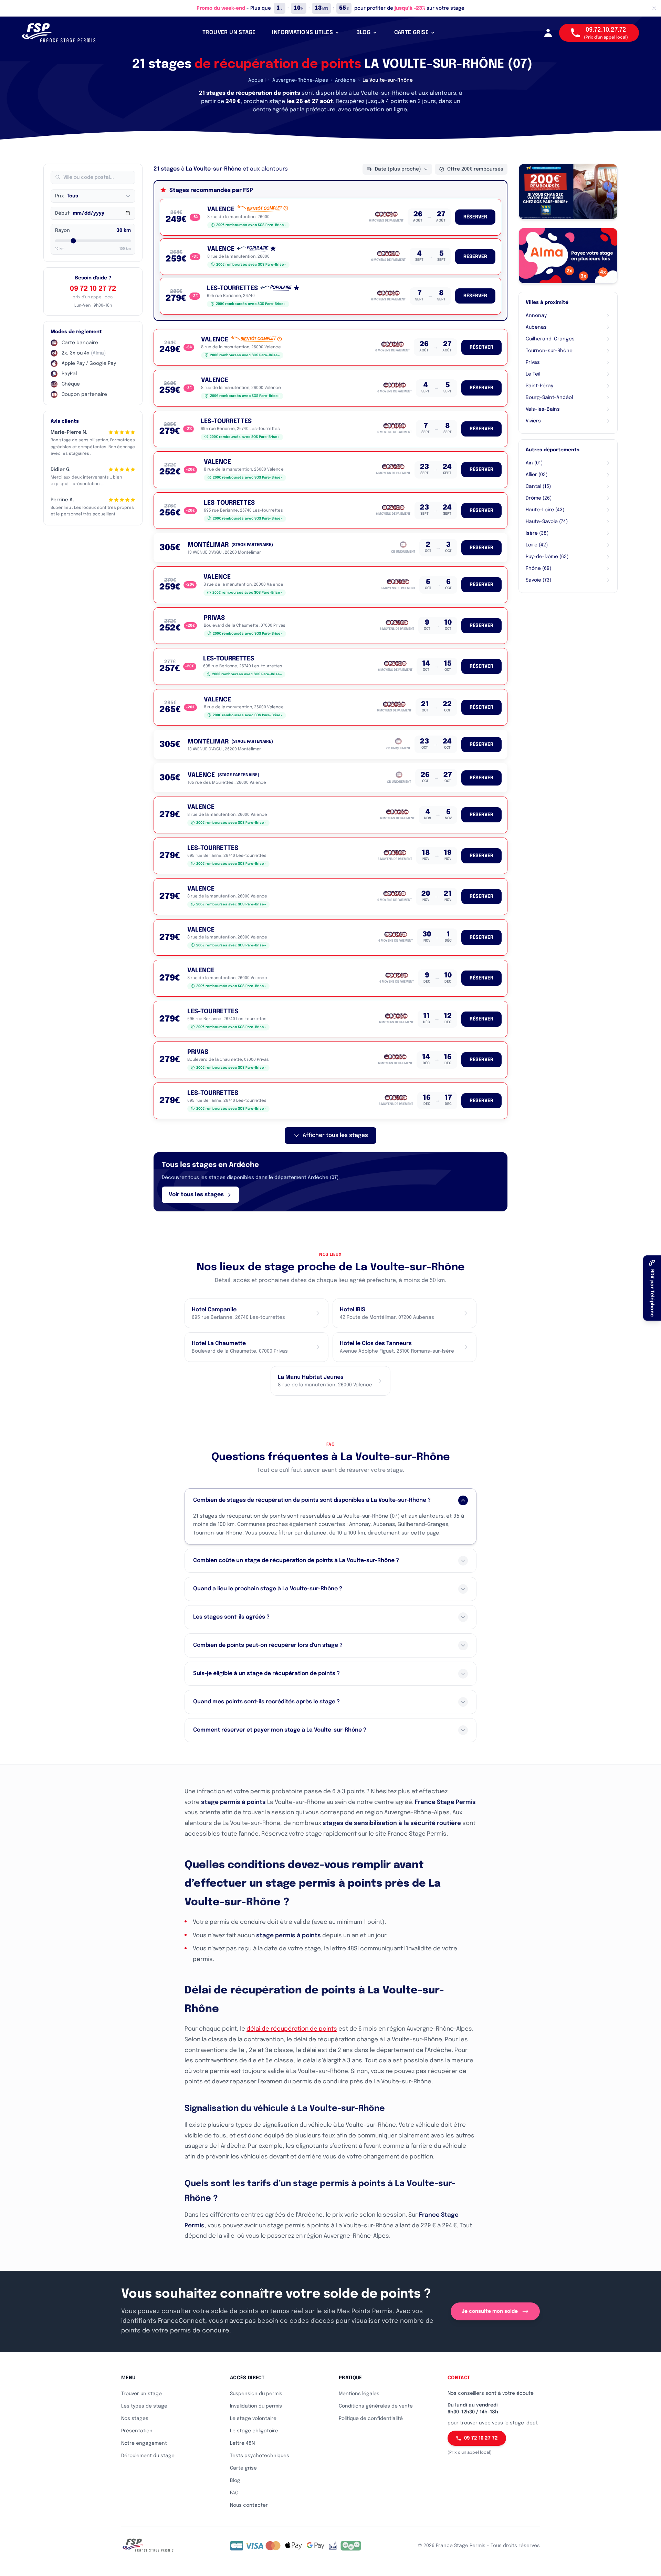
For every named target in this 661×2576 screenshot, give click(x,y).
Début (62, 213)
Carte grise (243, 2468)
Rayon (62, 230)
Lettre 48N (242, 2443)
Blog (235, 2481)
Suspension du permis (256, 2394)
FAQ (234, 2493)
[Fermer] (654, 8)
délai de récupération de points (292, 2029)
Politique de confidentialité (371, 2419)
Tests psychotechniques (260, 2456)
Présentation (137, 2431)
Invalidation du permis (256, 2406)
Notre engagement (144, 2443)
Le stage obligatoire (254, 2431)
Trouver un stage (141, 2394)
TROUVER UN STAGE (229, 33)
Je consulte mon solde (490, 2311)
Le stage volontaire (253, 2419)
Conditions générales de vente (376, 2406)
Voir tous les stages (196, 1195)
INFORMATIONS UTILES (302, 33)
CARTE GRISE (411, 33)
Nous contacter (249, 2505)
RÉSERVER (475, 217)
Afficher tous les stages (335, 1135)
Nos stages (135, 2419)
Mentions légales (359, 2394)
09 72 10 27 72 (93, 289)
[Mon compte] (548, 33)
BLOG (364, 33)
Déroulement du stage (148, 2456)
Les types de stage (144, 2406)
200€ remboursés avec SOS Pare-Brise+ (251, 225)
